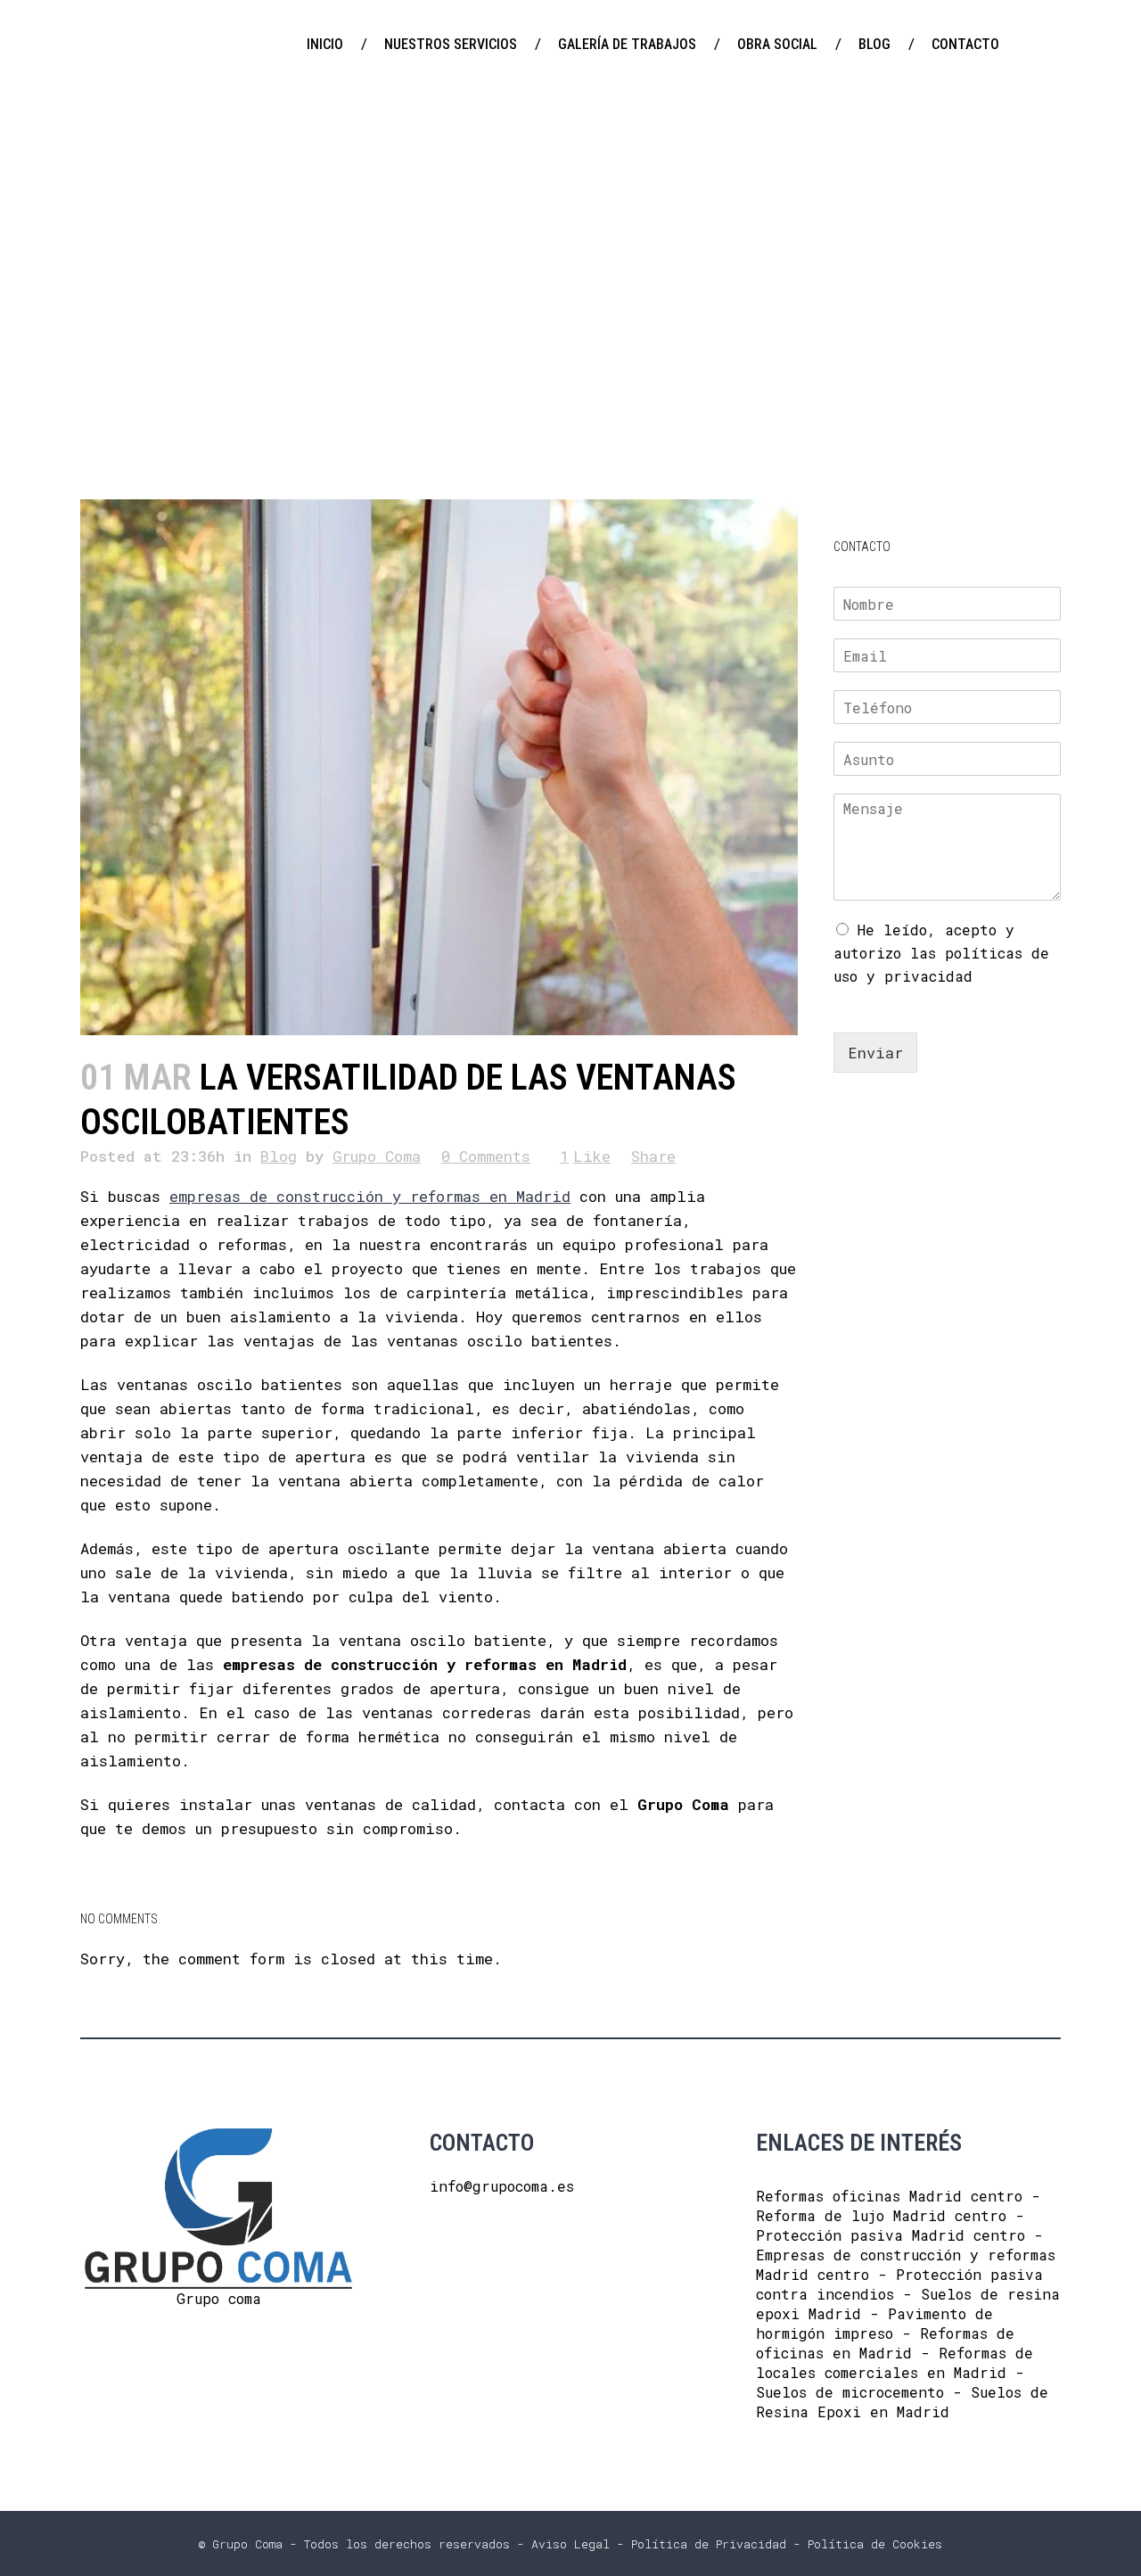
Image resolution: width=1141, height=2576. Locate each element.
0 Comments (486, 1156)
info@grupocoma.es (502, 2186)
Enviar (875, 1053)
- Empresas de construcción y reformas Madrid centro (906, 2255)
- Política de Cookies (864, 2544)
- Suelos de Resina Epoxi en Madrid (902, 2402)
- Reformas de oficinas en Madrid (885, 2343)
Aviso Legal (570, 2544)
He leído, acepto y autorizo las (941, 953)
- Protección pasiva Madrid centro (891, 2225)
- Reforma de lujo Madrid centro (898, 2206)
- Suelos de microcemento (890, 2382)
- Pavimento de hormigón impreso (874, 2323)
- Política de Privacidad (698, 2544)
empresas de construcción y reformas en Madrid (370, 1196)
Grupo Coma (377, 1156)
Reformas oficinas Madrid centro (889, 2196)
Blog (279, 1156)
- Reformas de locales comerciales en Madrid (895, 2362)
